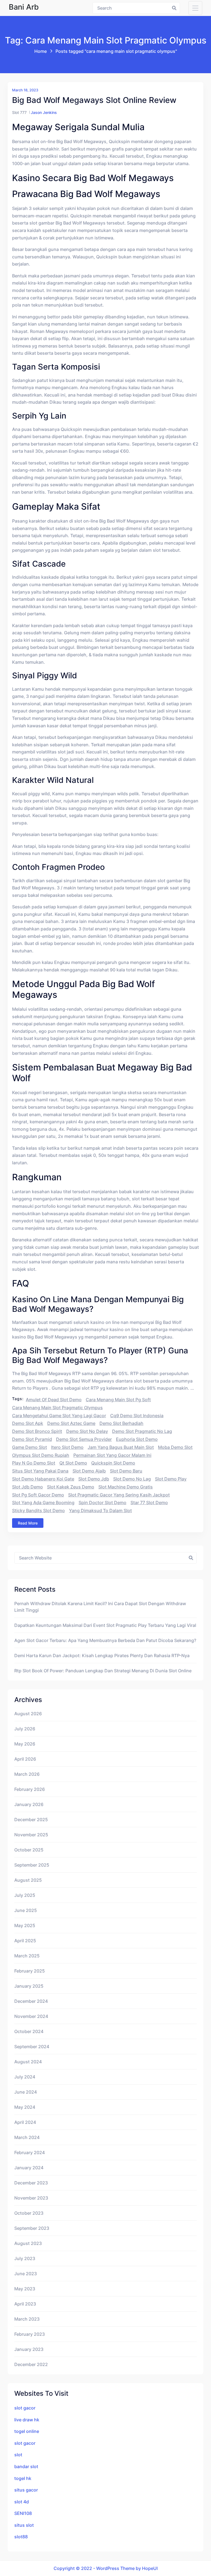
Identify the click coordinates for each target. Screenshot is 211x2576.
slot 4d (22, 2502)
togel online (27, 2431)
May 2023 (25, 2289)
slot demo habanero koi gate (43, 1479)
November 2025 (31, 1835)
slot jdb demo (27, 1487)
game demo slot (30, 1447)
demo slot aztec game (71, 1423)
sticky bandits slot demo (38, 1510)
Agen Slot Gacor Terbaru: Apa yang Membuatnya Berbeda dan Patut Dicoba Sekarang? (105, 1640)
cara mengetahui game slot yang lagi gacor (59, 1416)
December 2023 (31, 2183)
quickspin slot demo (113, 1463)
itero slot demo (67, 1447)
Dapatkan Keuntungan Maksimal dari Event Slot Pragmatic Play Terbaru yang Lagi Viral (105, 1625)
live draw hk (27, 2420)
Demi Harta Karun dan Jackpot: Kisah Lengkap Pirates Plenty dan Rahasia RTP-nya (102, 1656)
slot (18, 2455)
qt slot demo (73, 1463)
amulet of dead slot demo (54, 1400)
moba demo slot (175, 1447)
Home (41, 51)
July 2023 (25, 2258)
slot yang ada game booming (43, 1503)
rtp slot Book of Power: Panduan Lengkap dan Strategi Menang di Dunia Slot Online (103, 1671)
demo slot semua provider (84, 1439)
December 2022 (31, 2364)
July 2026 (25, 1729)
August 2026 (28, 1714)
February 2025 (30, 1971)
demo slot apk (28, 1423)
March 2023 (27, 2319)
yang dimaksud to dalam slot (100, 1510)
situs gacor (26, 2490)
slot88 (21, 2537)
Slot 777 (19, 112)
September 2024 (32, 2047)
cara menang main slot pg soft (118, 1400)
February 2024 (30, 2152)
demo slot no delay (87, 1431)
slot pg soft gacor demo (38, 1495)
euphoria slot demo (137, 1439)
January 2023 (29, 2349)
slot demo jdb (94, 1479)
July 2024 (25, 2077)
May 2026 (25, 1744)
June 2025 (26, 1910)
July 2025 (25, 1895)
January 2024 (29, 2168)
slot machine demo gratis (126, 1487)
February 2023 (30, 2334)
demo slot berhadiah (121, 1423)
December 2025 (31, 1820)
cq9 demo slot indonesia (137, 1416)
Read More (28, 1523)
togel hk (23, 2478)
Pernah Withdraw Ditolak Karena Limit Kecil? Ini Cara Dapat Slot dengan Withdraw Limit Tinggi (100, 1607)
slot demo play (171, 1479)
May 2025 (25, 1925)
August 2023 (28, 2243)
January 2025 (29, 1986)
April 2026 (25, 1759)
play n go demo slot (34, 1463)
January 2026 (29, 1804)
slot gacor (25, 2408)
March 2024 (27, 2137)
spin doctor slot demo (102, 1503)
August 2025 (28, 1880)
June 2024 (26, 2092)
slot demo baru (126, 1471)
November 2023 (31, 2198)
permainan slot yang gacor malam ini (112, 1455)
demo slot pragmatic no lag (142, 1431)
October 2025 (29, 1850)
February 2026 (30, 1789)
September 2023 (32, 2228)
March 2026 (27, 1774)
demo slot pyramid (32, 1439)
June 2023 (26, 2274)
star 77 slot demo (149, 1503)
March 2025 (27, 1956)
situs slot (24, 2525)
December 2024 (31, 2001)
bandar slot (26, 2466)
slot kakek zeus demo (71, 1487)
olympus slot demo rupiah (41, 1455)
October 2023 (29, 2213)
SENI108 (23, 2513)
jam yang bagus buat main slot (121, 1447)
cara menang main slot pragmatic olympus (57, 1408)
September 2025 (32, 1865)
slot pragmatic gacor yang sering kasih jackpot (119, 1495)
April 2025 (25, 1941)
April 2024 (25, 2122)
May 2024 (25, 2107)
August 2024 (28, 2062)
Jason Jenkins (44, 112)
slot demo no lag (132, 1479)
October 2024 (29, 2031)
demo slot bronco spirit (37, 1431)
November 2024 (31, 2016)
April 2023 (25, 2304)
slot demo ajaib (89, 1471)
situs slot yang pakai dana (40, 1471)
